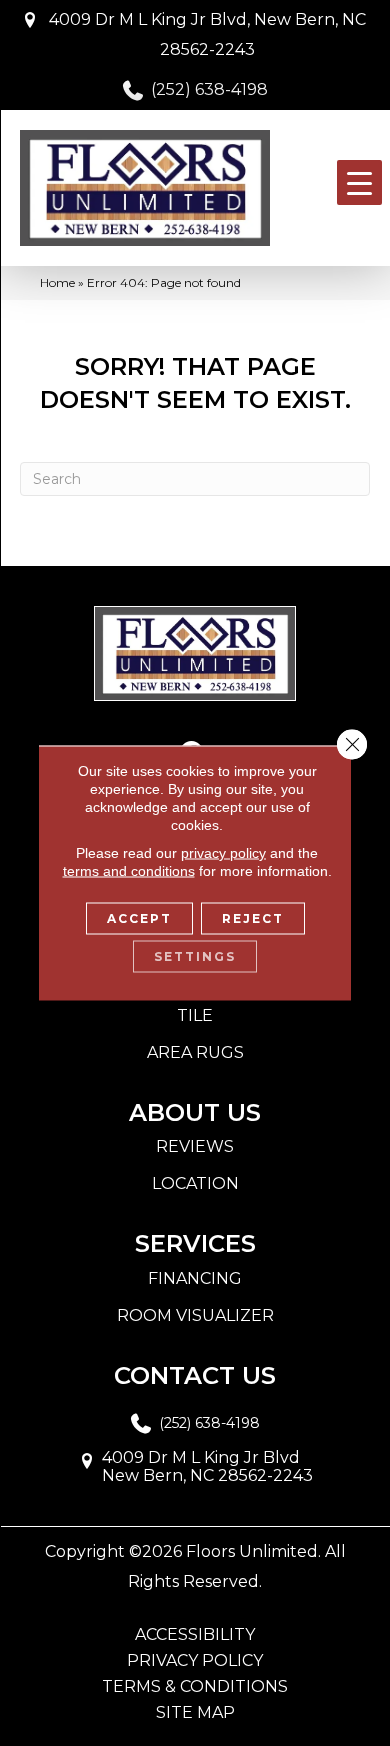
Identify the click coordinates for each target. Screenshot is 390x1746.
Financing (195, 1278)
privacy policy (223, 853)
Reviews (195, 1146)
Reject (253, 918)
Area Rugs (195, 1052)
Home (57, 282)
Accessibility (195, 1635)
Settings (195, 956)
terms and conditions (129, 871)
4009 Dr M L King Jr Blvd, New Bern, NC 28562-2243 (207, 34)
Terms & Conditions (195, 1687)
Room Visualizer (195, 1315)
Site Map (195, 1713)
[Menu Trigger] (359, 182)
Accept (139, 918)
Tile (195, 1015)
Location (195, 1183)
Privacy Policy (195, 1661)
